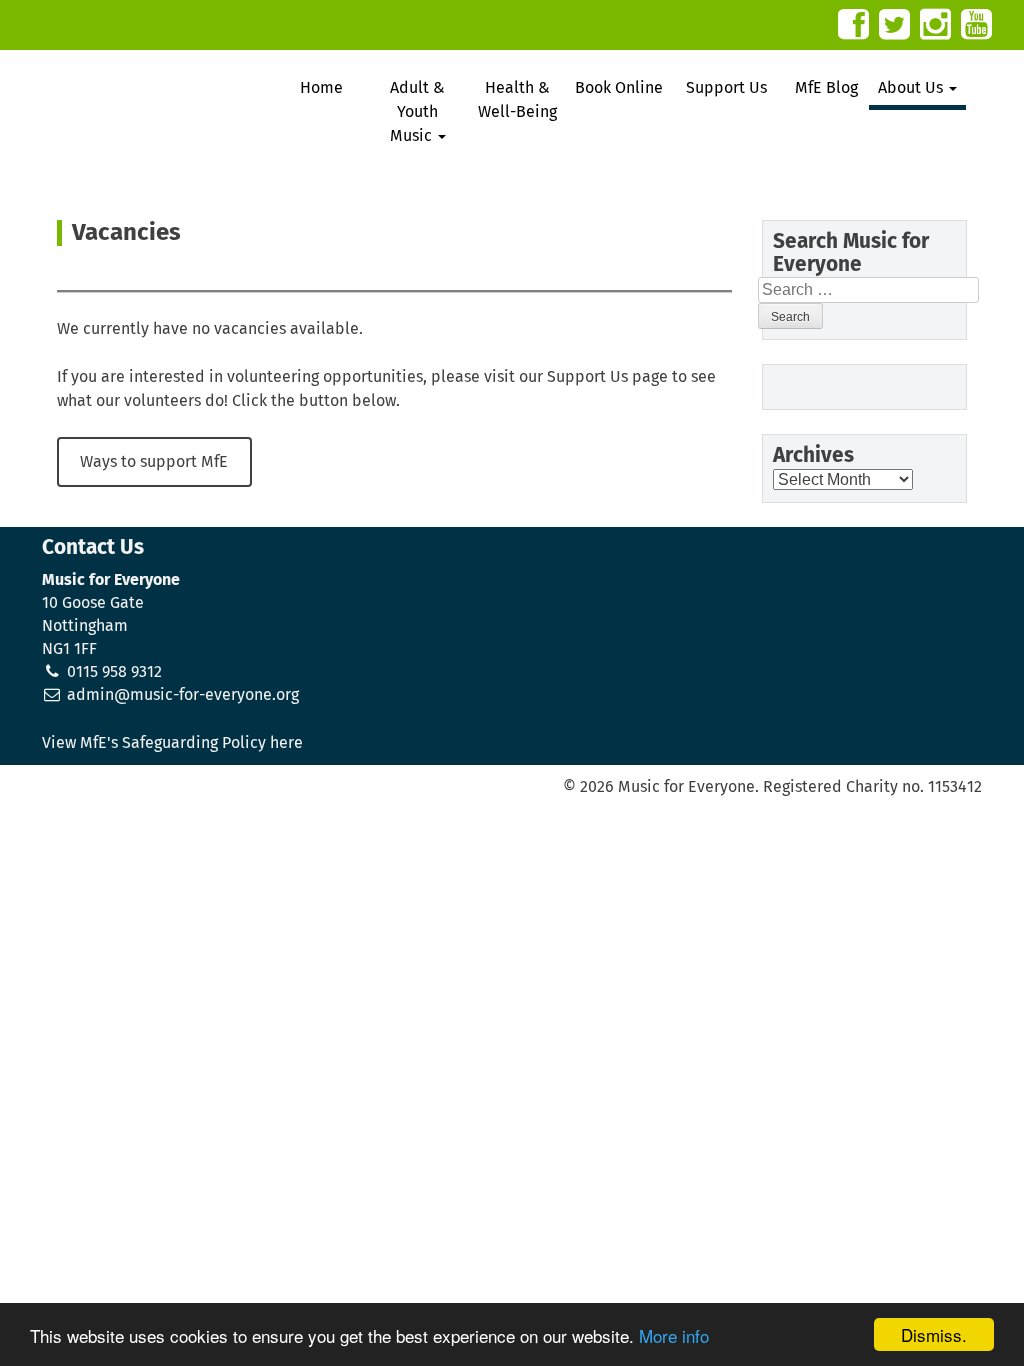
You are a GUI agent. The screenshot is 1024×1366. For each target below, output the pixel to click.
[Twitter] (894, 24)
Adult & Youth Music (418, 112)
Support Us (726, 88)
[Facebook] (853, 24)
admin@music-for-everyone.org (183, 695)
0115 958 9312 (114, 672)
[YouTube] (976, 24)
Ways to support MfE (154, 462)
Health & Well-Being (517, 100)
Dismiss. (934, 1334)
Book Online (619, 88)
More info (674, 1335)
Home (321, 88)
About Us (912, 88)
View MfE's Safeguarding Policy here (172, 743)
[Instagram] (935, 24)
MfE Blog (826, 88)
